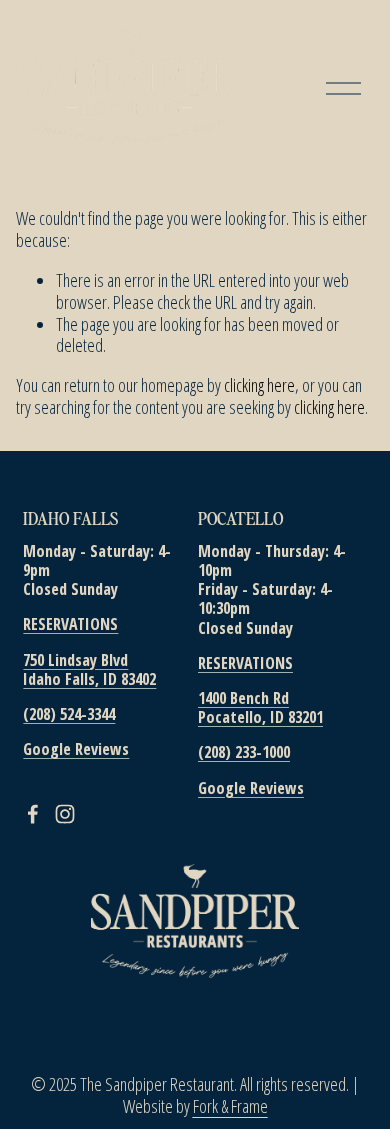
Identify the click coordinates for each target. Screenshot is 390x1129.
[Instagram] (65, 814)
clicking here (259, 385)
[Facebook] (33, 814)
